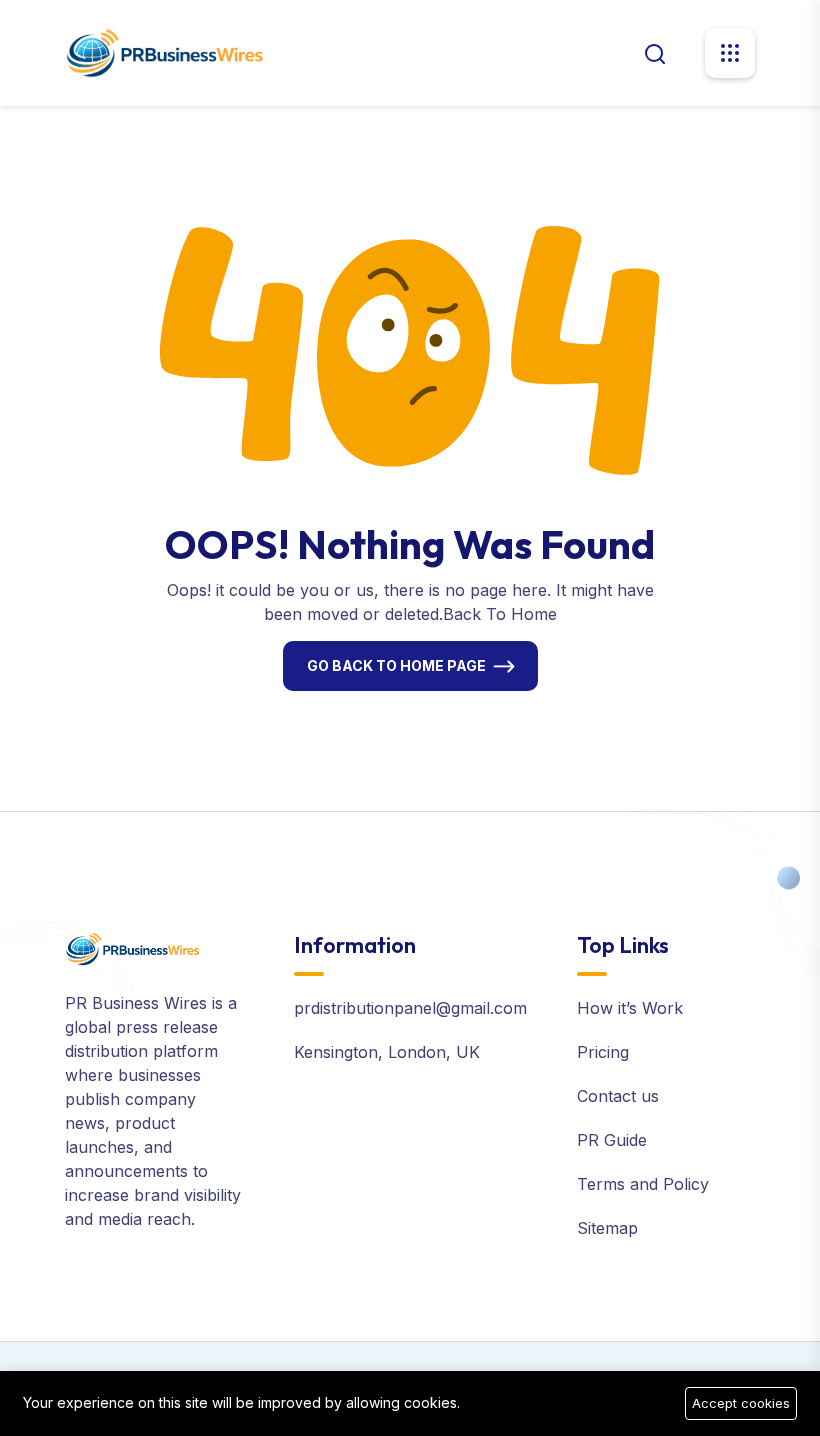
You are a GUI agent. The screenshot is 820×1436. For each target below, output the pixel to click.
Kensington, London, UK (387, 1052)
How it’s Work (630, 1008)
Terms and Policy (643, 1184)
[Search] (655, 52)
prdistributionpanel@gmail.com (410, 1008)
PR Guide (612, 1140)
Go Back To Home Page (396, 665)
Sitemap (607, 1228)
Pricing (603, 1052)
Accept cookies (741, 1403)
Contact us (618, 1096)
